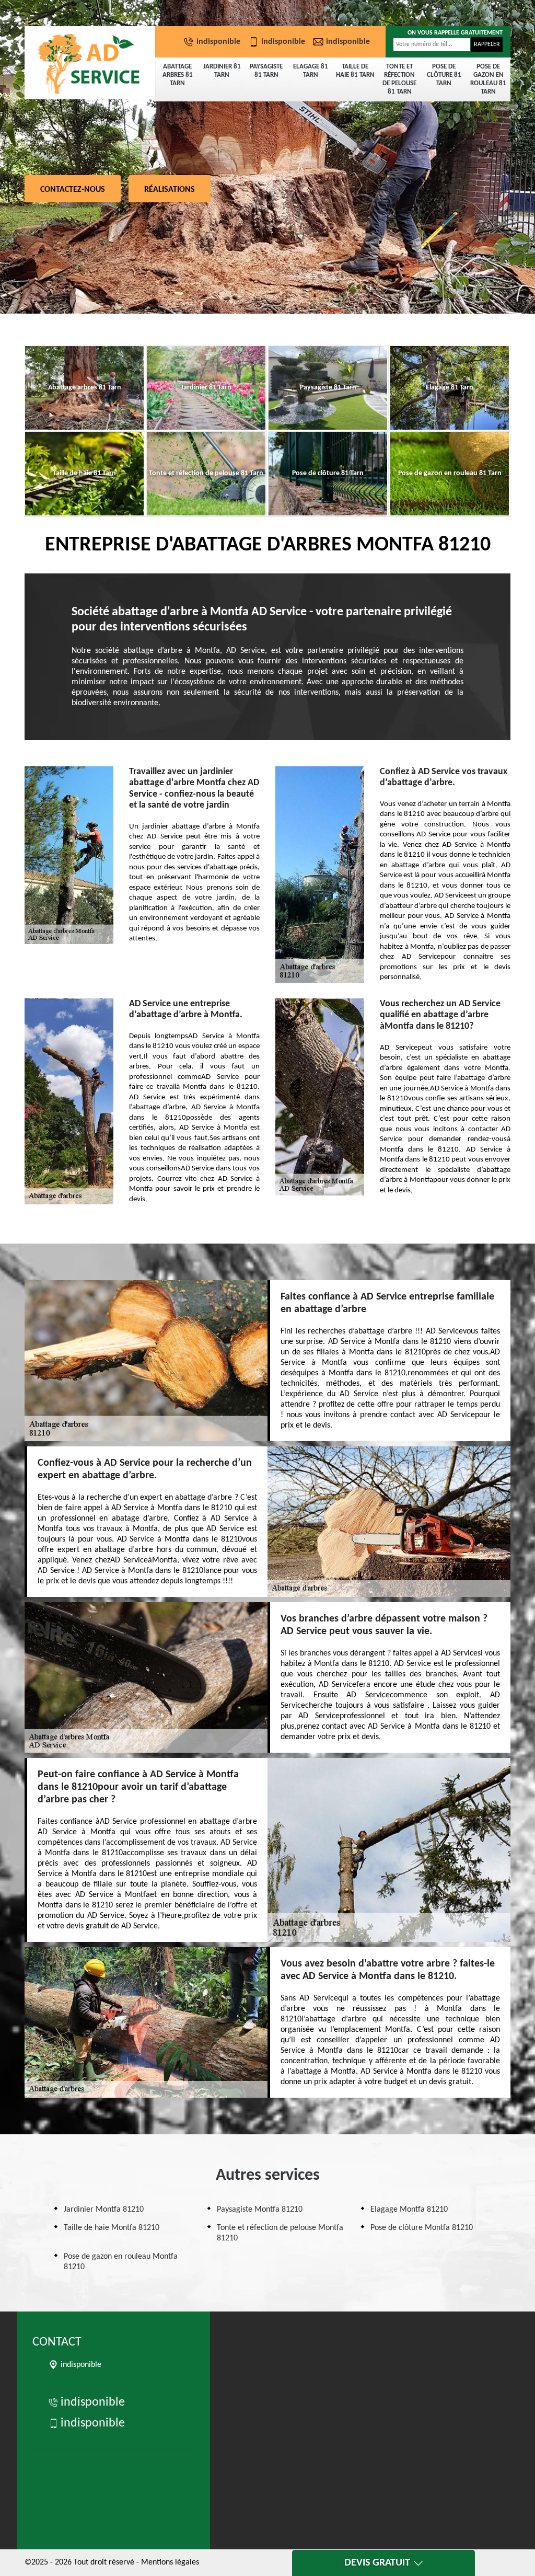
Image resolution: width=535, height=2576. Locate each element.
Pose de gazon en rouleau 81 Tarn (488, 79)
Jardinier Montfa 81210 (104, 2210)
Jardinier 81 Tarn (222, 71)
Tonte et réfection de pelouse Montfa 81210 (280, 2233)
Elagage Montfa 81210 (409, 2210)
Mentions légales (170, 2562)
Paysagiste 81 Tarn (266, 71)
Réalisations (170, 190)
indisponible (218, 42)
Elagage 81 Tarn (311, 71)
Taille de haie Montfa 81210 (112, 2228)
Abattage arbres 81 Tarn (178, 75)
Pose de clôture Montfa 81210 (422, 2228)
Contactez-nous (73, 190)
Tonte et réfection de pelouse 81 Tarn (399, 79)
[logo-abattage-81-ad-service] (90, 63)
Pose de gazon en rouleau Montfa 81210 (121, 2262)
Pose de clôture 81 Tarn (444, 75)
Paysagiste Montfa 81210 (260, 2210)
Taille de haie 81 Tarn (355, 71)
